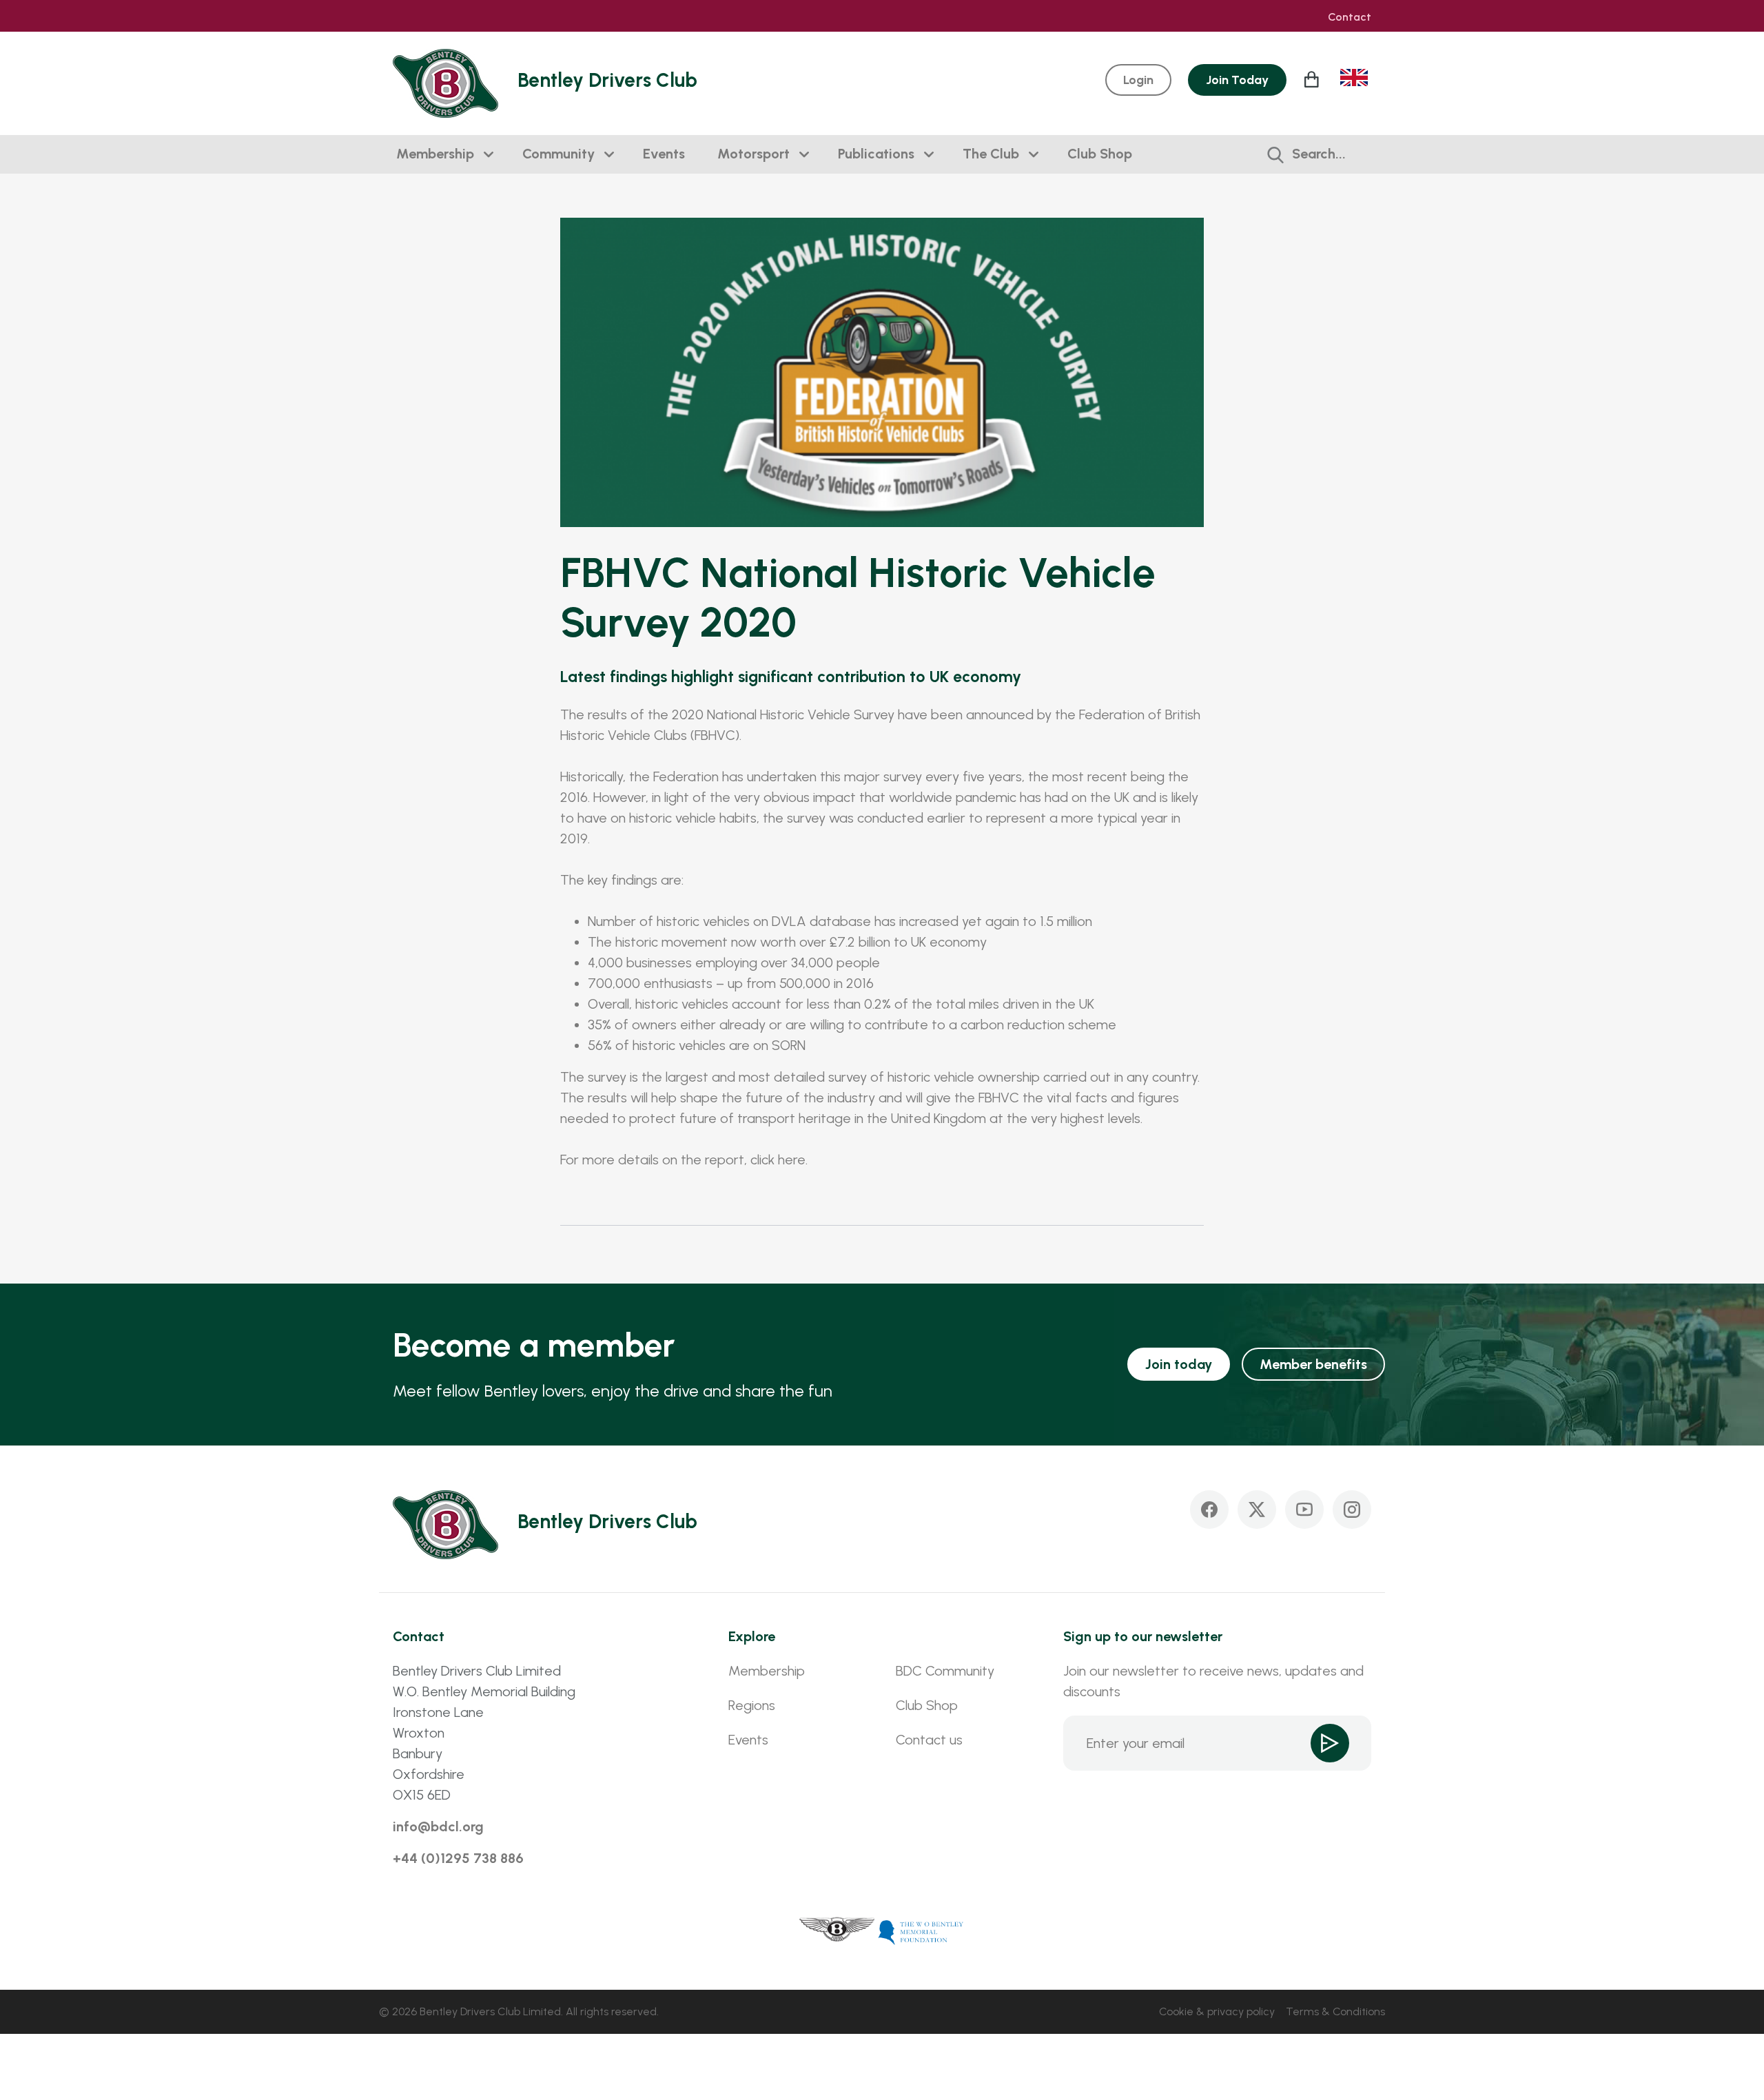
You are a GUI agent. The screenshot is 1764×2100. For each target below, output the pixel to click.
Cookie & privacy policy (1217, 2011)
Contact (1350, 17)
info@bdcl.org (438, 1826)
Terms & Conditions (1335, 2011)
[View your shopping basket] (1313, 79)
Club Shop (1100, 154)
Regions (752, 1705)
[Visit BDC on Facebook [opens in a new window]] (1209, 1510)
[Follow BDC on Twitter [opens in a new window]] (1257, 1510)
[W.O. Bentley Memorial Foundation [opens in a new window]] (921, 1931)
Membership (435, 154)
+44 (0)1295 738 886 (458, 1858)
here (792, 1160)
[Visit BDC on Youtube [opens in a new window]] (1304, 1510)
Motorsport (753, 154)
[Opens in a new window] (837, 1931)
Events (664, 154)
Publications (876, 154)
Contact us (929, 1740)
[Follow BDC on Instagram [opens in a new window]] (1352, 1510)
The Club (991, 154)
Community (558, 154)
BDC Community (945, 1671)
